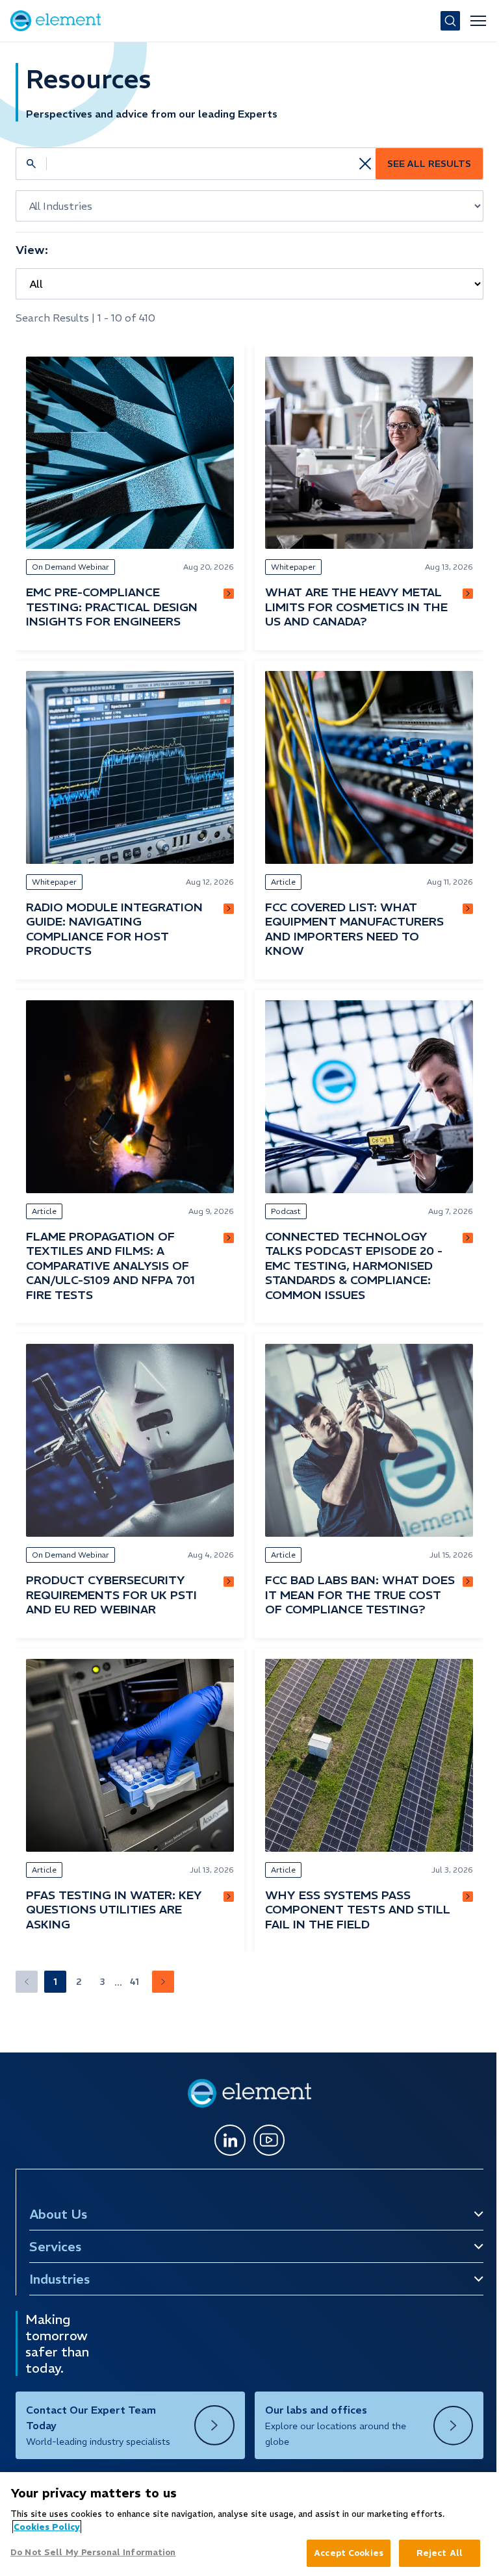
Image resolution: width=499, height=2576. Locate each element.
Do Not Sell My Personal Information (93, 2552)
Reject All (433, 2553)
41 (134, 1982)
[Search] (450, 21)
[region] (246, 2524)
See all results (429, 164)
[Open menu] (478, 21)
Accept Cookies (342, 2553)
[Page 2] (163, 1982)
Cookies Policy (47, 2527)
